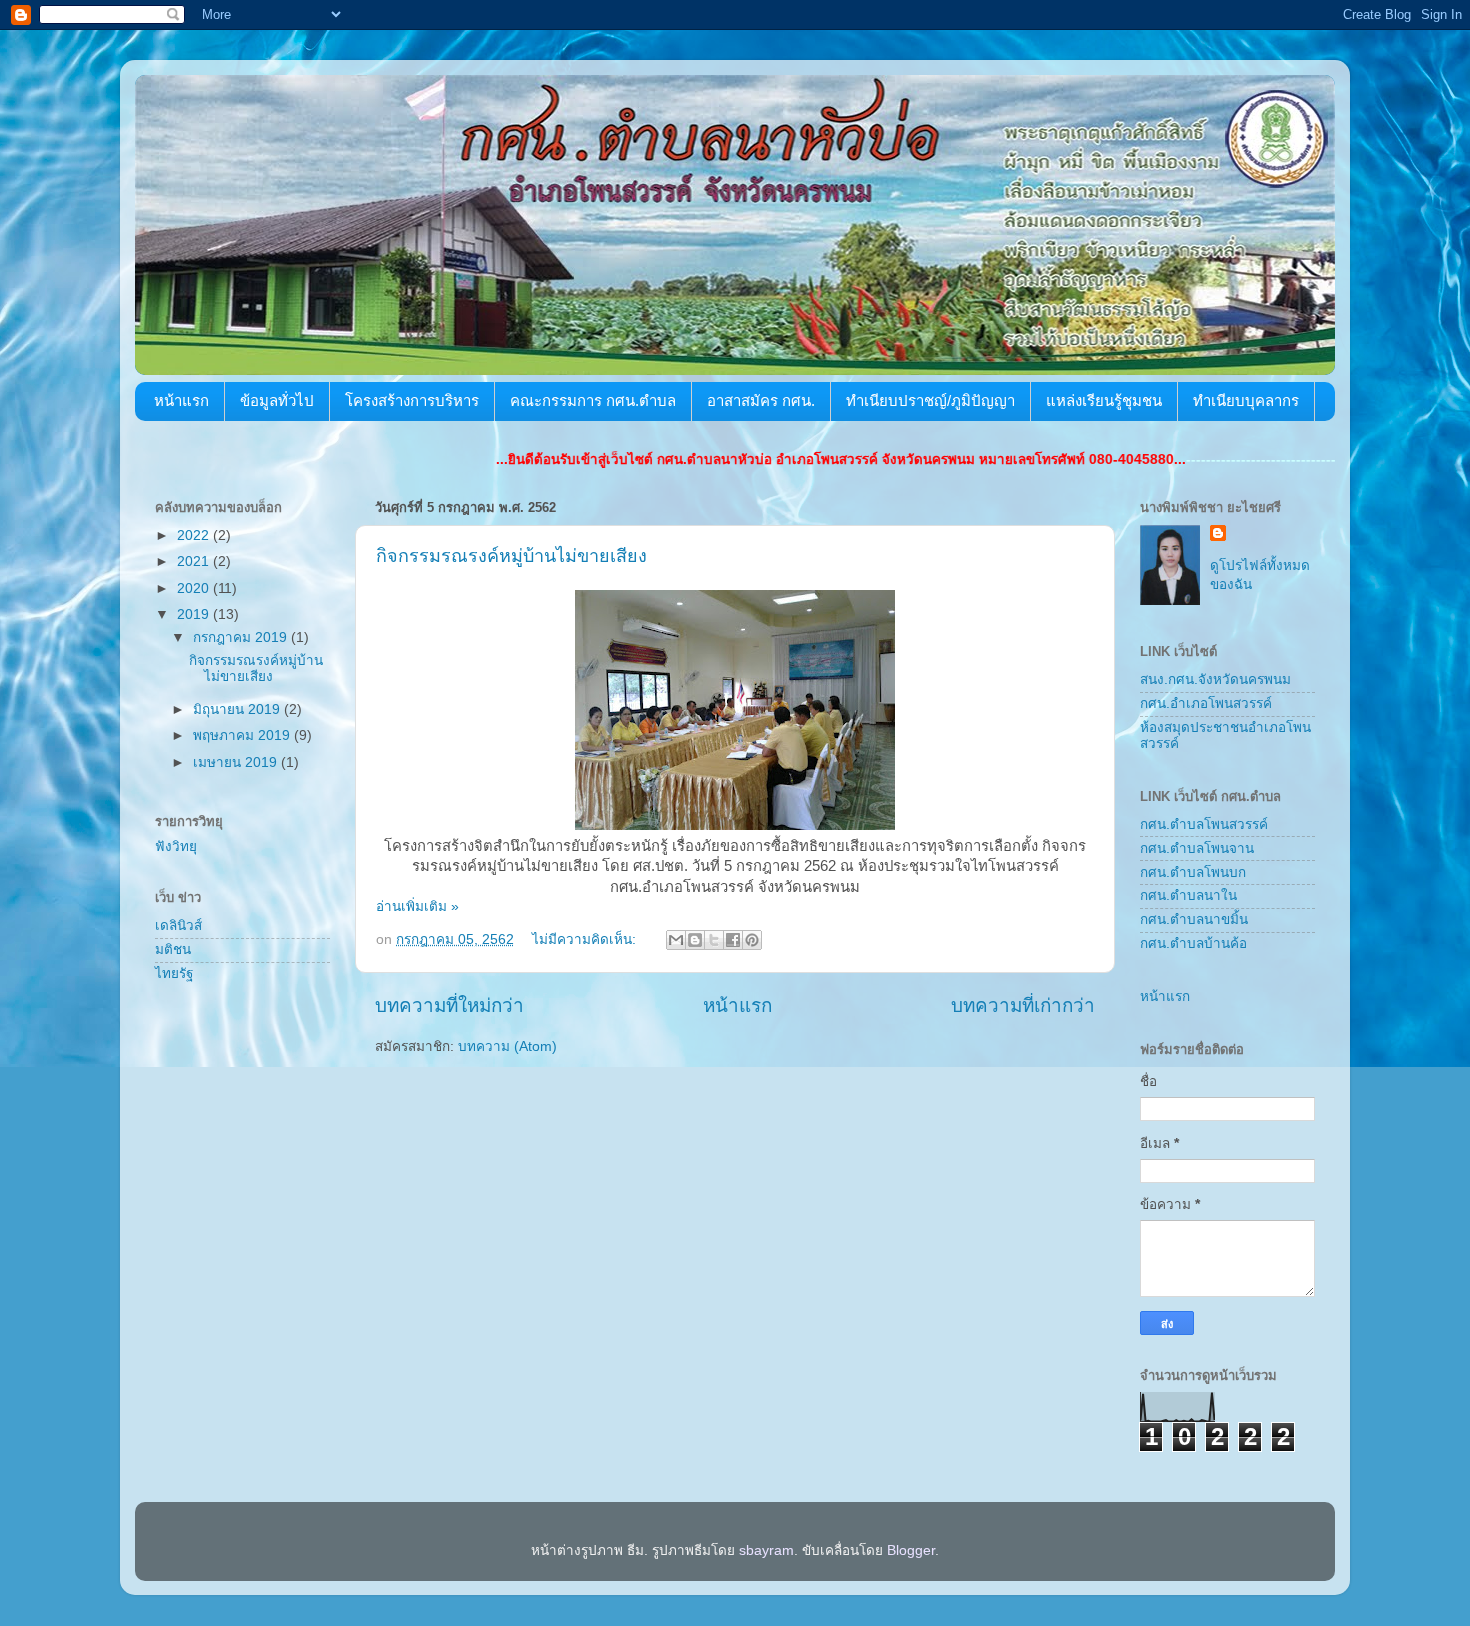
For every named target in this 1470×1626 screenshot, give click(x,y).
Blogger (911, 1550)
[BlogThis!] (695, 940)
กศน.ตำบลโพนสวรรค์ (1204, 824)
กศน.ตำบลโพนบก (1193, 872)
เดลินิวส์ (178, 925)
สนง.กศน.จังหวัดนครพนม (1215, 679)
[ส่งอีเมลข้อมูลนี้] (676, 940)
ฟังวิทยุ (176, 846)
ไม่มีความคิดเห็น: (586, 939)
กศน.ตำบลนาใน (1188, 895)
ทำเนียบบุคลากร (1246, 400)
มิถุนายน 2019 (238, 709)
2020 (195, 588)
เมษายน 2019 (237, 762)
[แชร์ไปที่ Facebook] (733, 940)
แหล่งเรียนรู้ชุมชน (1104, 400)
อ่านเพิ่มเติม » (417, 906)
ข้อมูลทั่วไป (277, 400)
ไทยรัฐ (174, 973)
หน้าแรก (181, 400)
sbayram (766, 1550)
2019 (195, 614)
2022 (195, 535)
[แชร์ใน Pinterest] (752, 940)
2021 (195, 561)
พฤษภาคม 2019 (243, 735)
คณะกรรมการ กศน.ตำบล (593, 400)
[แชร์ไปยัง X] (714, 940)
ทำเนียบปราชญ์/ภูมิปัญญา (930, 400)
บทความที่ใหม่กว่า (449, 1005)
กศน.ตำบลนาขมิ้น (1194, 919)
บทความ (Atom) (507, 1046)
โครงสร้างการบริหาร (412, 400)
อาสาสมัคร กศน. (761, 400)
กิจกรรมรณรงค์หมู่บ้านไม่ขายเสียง (511, 556)
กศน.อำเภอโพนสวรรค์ (1206, 703)
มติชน (173, 949)
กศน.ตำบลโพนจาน (1197, 848)
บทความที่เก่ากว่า (1023, 1005)
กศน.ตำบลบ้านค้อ (1193, 943)
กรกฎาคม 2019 (242, 637)
